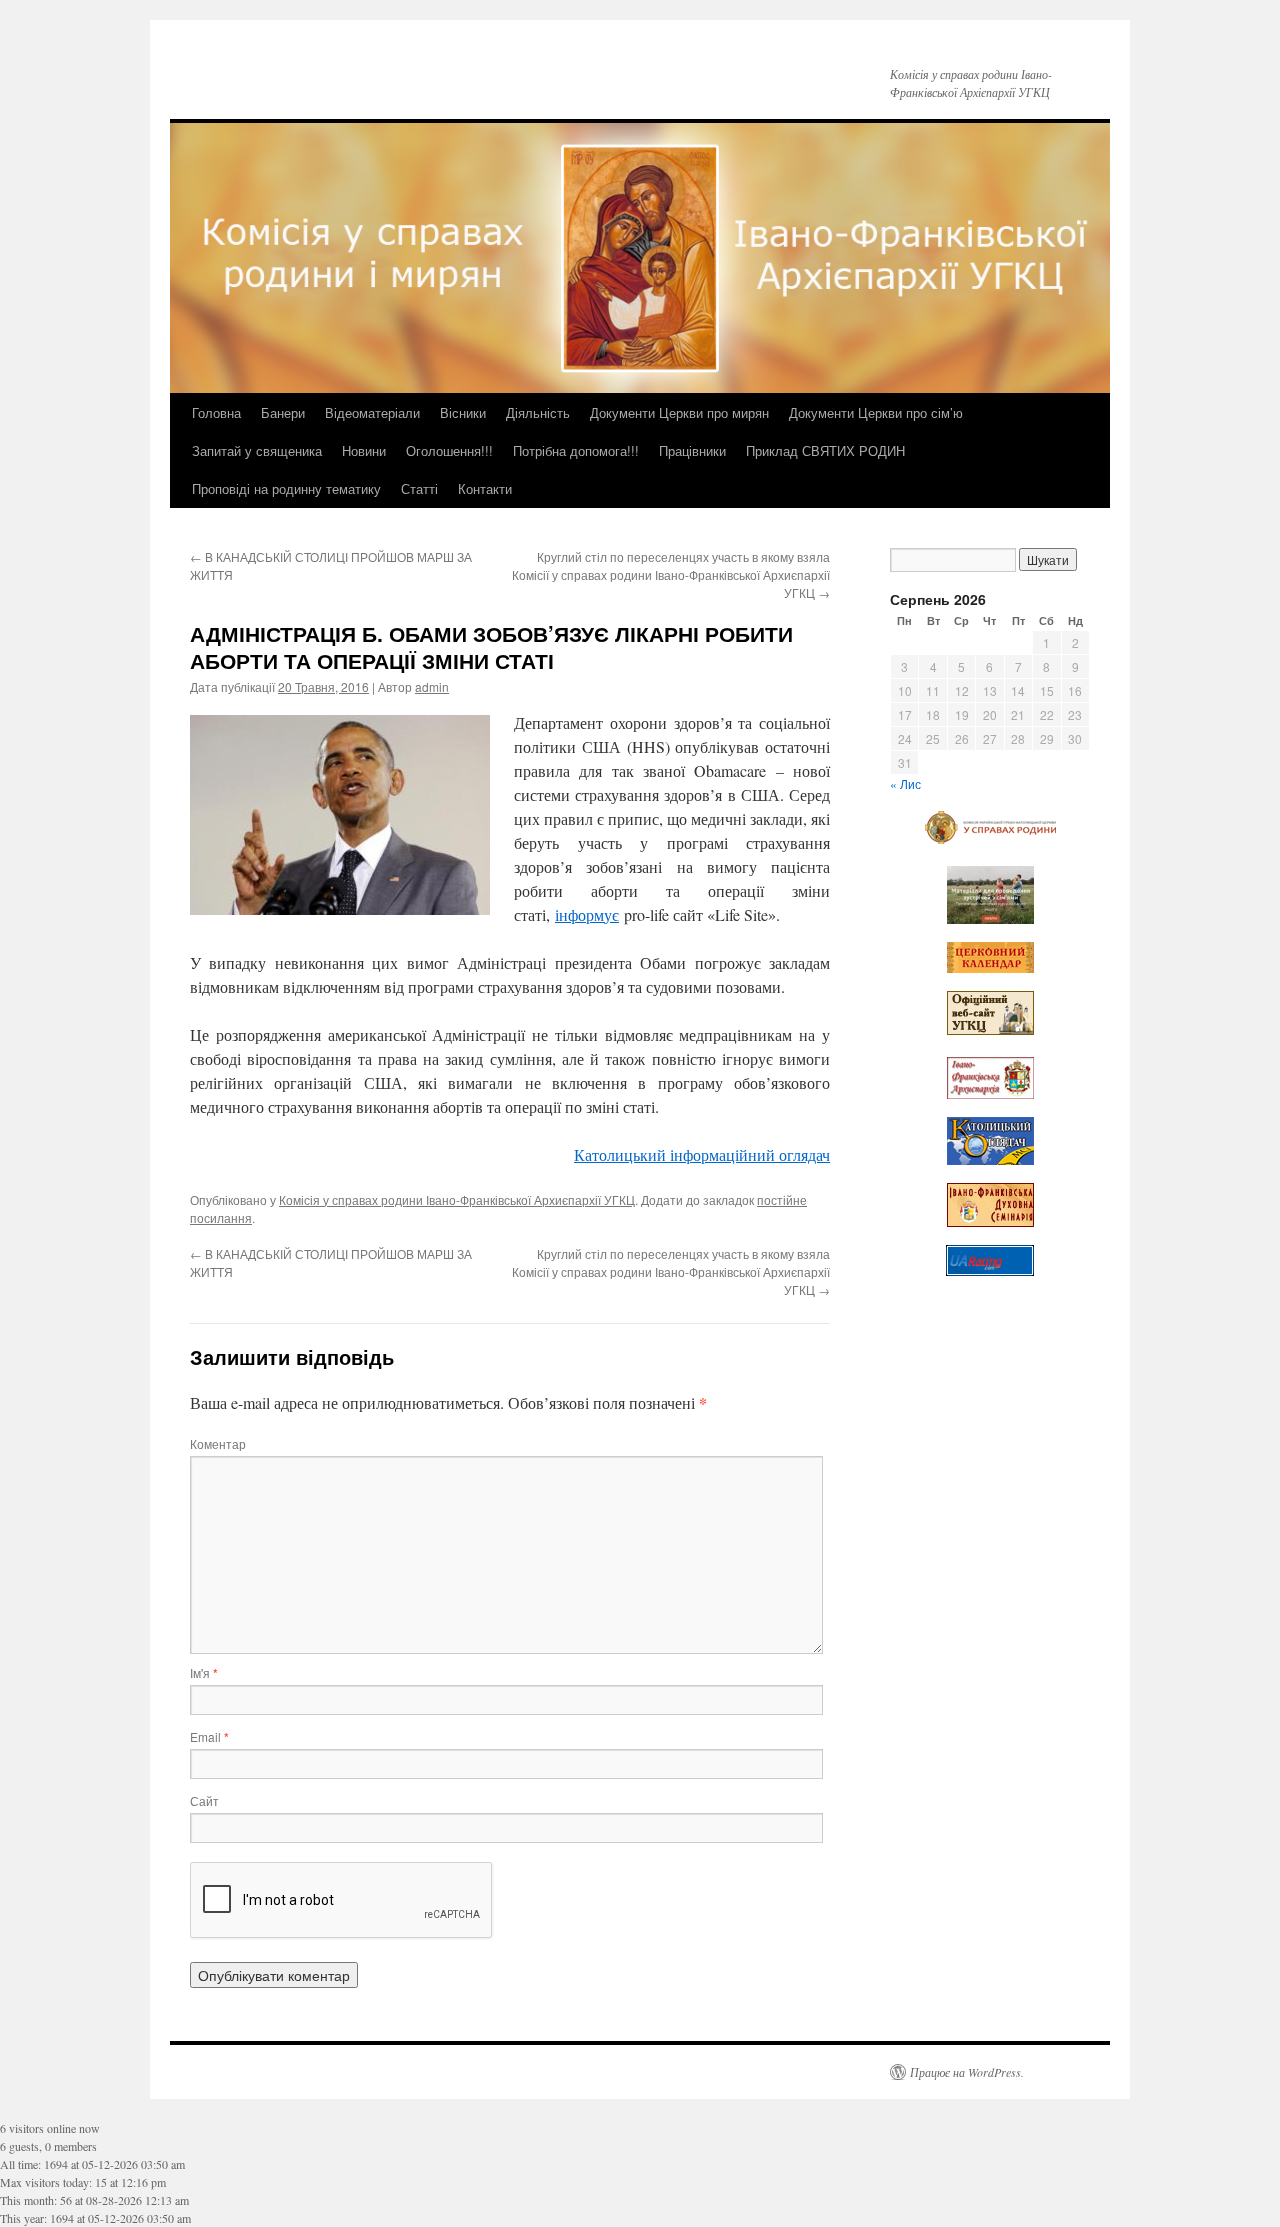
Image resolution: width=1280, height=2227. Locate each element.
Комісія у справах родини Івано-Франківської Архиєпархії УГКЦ (457, 1199)
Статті (419, 488)
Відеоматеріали (372, 412)
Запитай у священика (257, 450)
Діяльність (538, 412)
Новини (364, 450)
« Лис (905, 783)
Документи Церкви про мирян (679, 412)
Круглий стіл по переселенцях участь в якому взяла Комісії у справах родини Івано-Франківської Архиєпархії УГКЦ (671, 574)
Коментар (218, 1443)
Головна (216, 412)
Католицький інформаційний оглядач (702, 1154)
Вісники (463, 412)
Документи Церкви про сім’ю (876, 412)
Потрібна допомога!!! (576, 450)
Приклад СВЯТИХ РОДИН (825, 450)
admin (432, 686)
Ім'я (204, 1672)
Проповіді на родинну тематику (286, 488)
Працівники (692, 450)
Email (209, 1736)
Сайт (204, 1800)
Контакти (485, 488)
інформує (587, 914)
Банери (283, 412)
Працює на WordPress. (967, 2072)
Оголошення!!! (449, 450)
